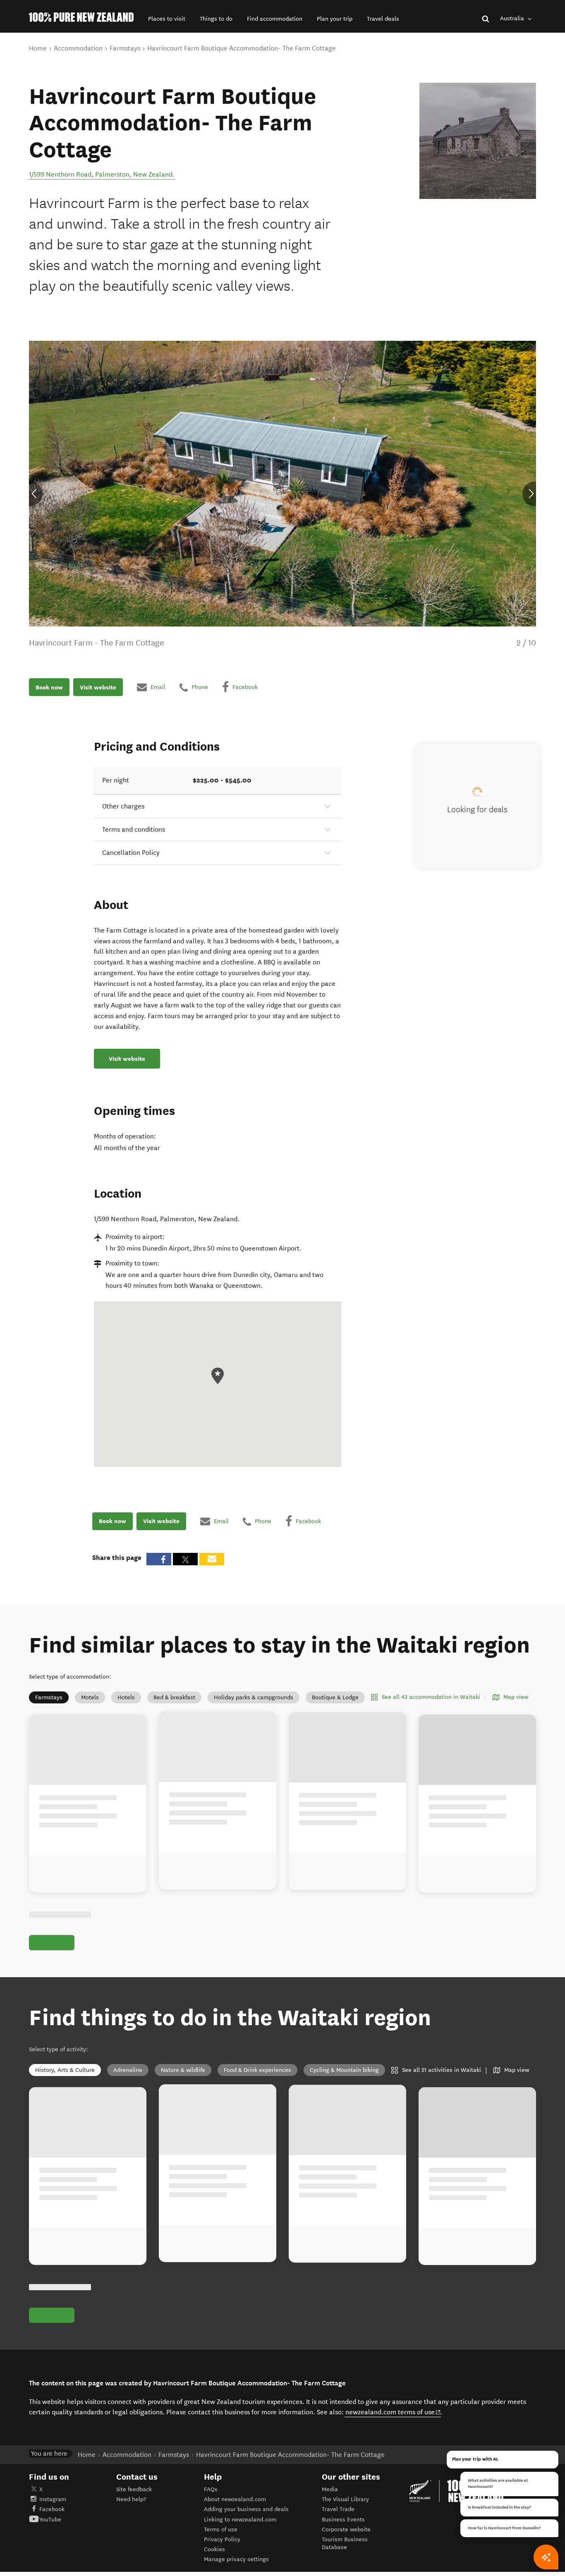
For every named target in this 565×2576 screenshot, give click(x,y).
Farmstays (49, 1697)
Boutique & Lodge (335, 1697)
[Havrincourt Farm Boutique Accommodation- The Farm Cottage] (478, 141)
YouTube (50, 2520)
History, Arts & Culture (65, 2070)
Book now (49, 687)
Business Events (343, 2520)
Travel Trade (338, 2509)
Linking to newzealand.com (240, 2520)
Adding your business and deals (246, 2509)
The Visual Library (345, 2499)
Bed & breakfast (174, 1697)
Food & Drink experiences (257, 2070)
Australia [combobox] (513, 18)
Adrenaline (128, 2070)
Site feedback (134, 2489)
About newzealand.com (235, 2499)
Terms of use (221, 2529)
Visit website (98, 687)
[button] (167, 19)
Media (330, 2489)
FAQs (211, 2489)
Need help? (131, 2499)
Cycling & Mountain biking (344, 2070)
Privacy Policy (222, 2539)
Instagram (53, 2499)
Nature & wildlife (183, 2070)
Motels (90, 1697)
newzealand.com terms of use (393, 2412)
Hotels (126, 1697)
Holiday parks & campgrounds (254, 1697)
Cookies (214, 2549)
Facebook (52, 2509)
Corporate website (346, 2529)
